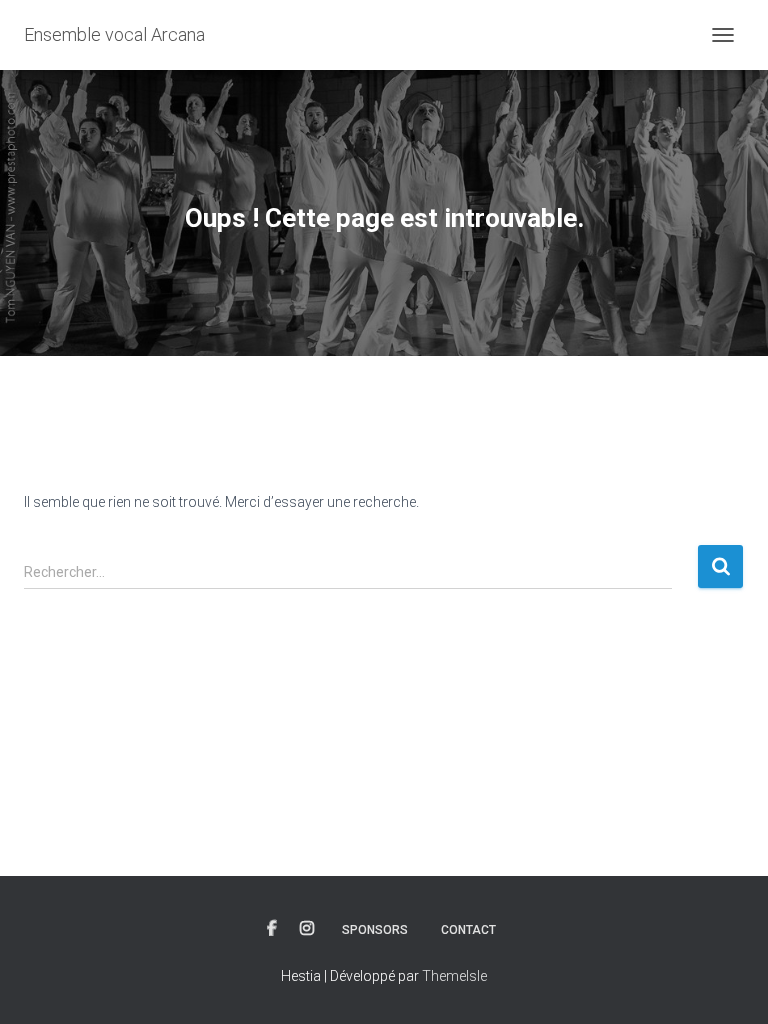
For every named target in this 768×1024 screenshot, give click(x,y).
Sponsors (375, 930)
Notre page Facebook (272, 929)
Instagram (307, 929)
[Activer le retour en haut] (728, 984)
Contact (468, 930)
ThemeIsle (454, 976)
